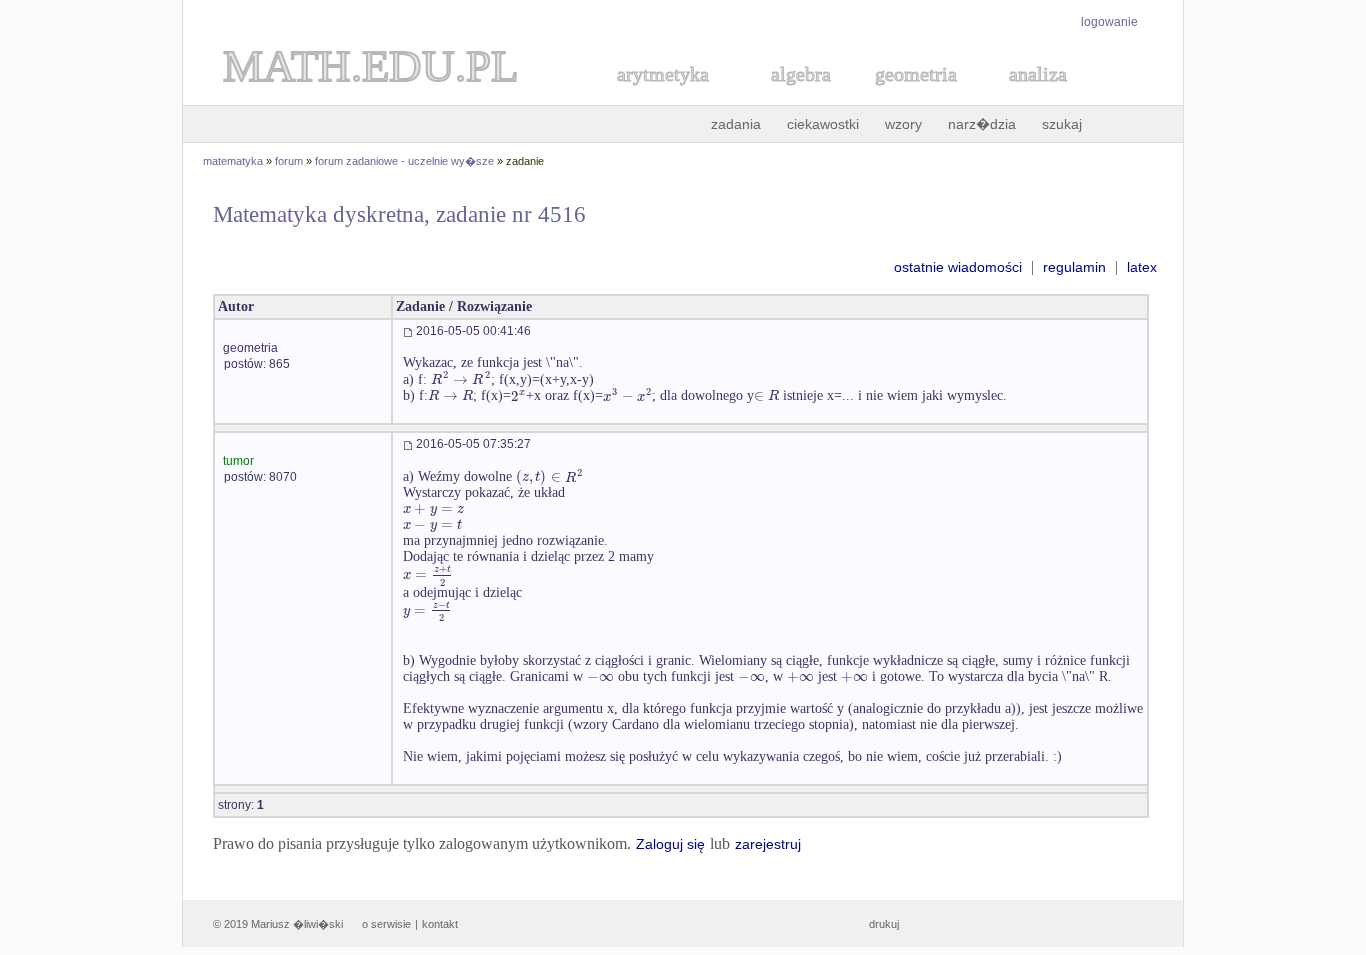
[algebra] (791, 96)
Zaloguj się (670, 844)
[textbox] (461, 379)
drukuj (884, 924)
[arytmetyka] (662, 96)
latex (1142, 267)
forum (289, 161)
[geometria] (910, 96)
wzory (903, 124)
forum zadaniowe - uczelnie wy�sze (404, 161)
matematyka (233, 161)
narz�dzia (982, 124)
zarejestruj (768, 844)
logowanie (1109, 22)
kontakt (440, 924)
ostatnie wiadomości (958, 267)
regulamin (1074, 267)
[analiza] (1039, 96)
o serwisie (386, 924)
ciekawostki (823, 124)
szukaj (1062, 124)
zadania (736, 124)
